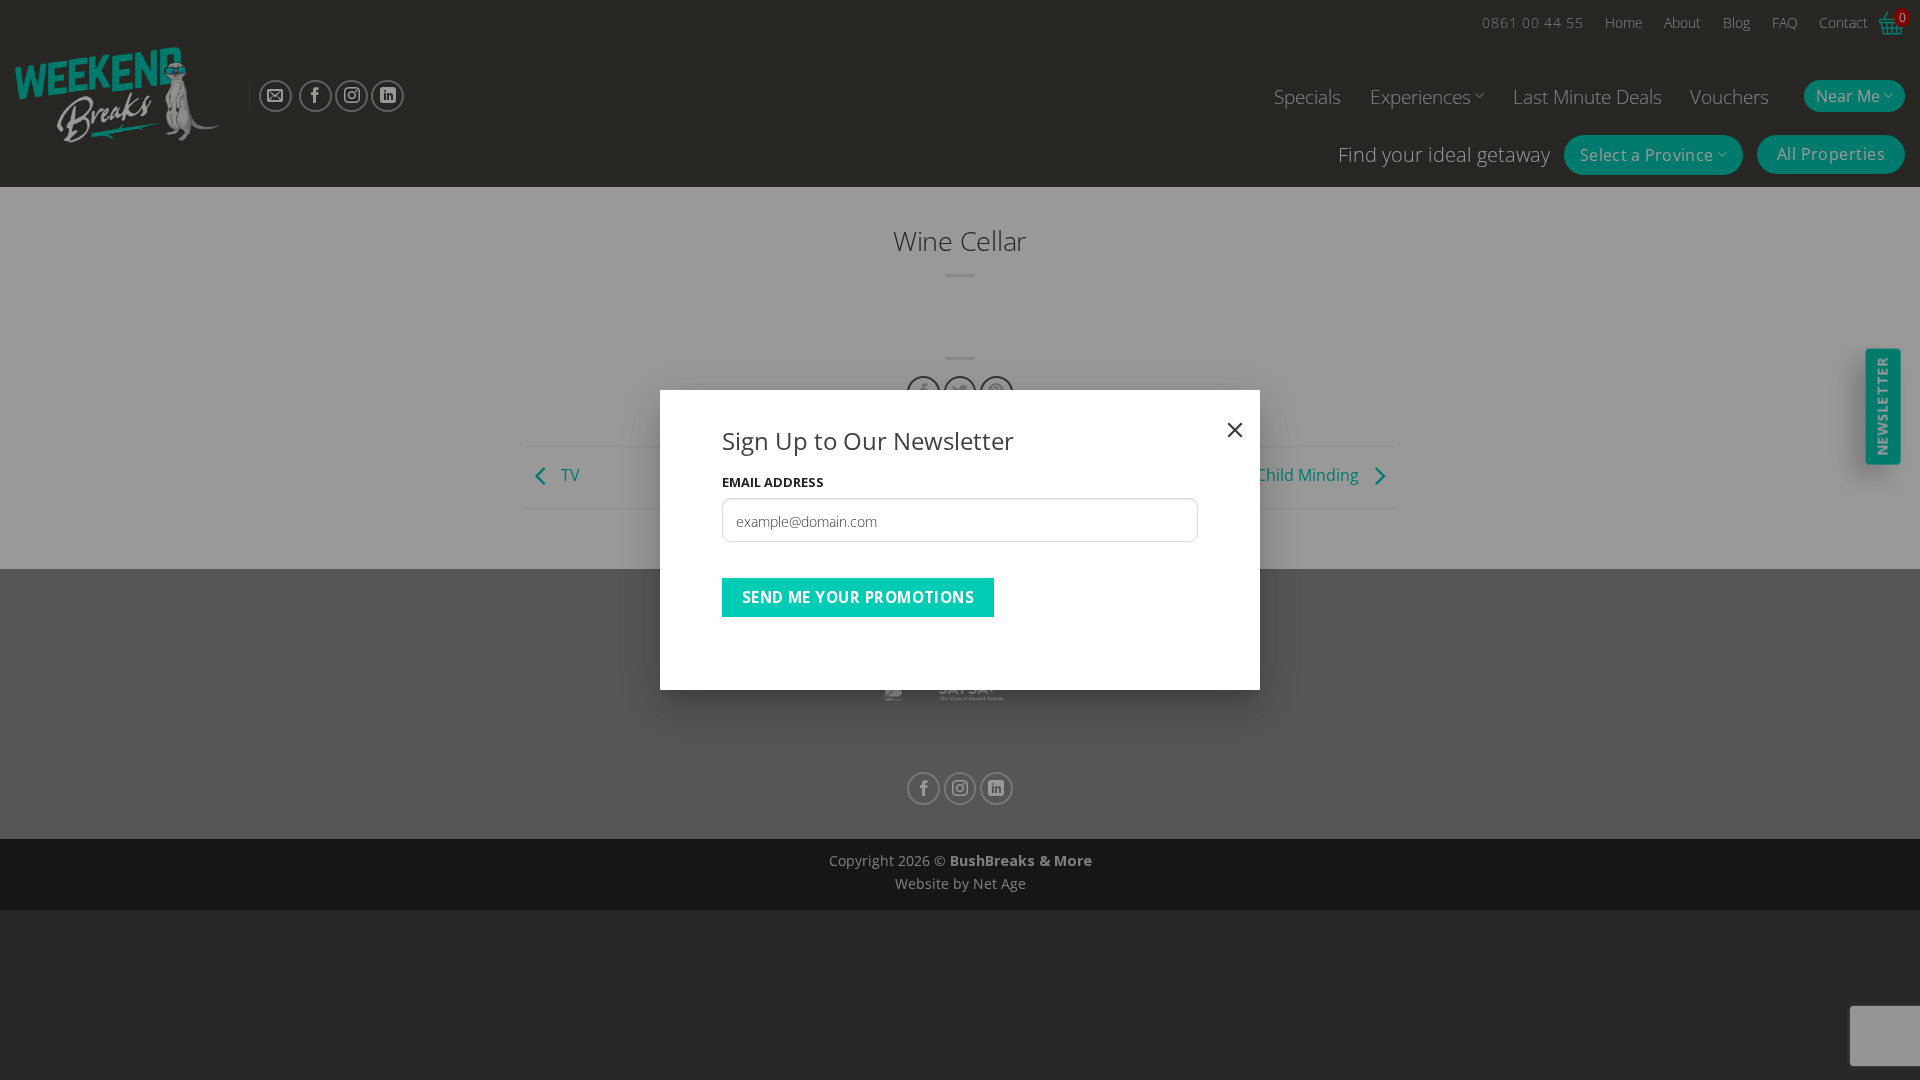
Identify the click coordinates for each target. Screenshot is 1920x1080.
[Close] (1235, 430)
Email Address (773, 482)
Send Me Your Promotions (858, 597)
